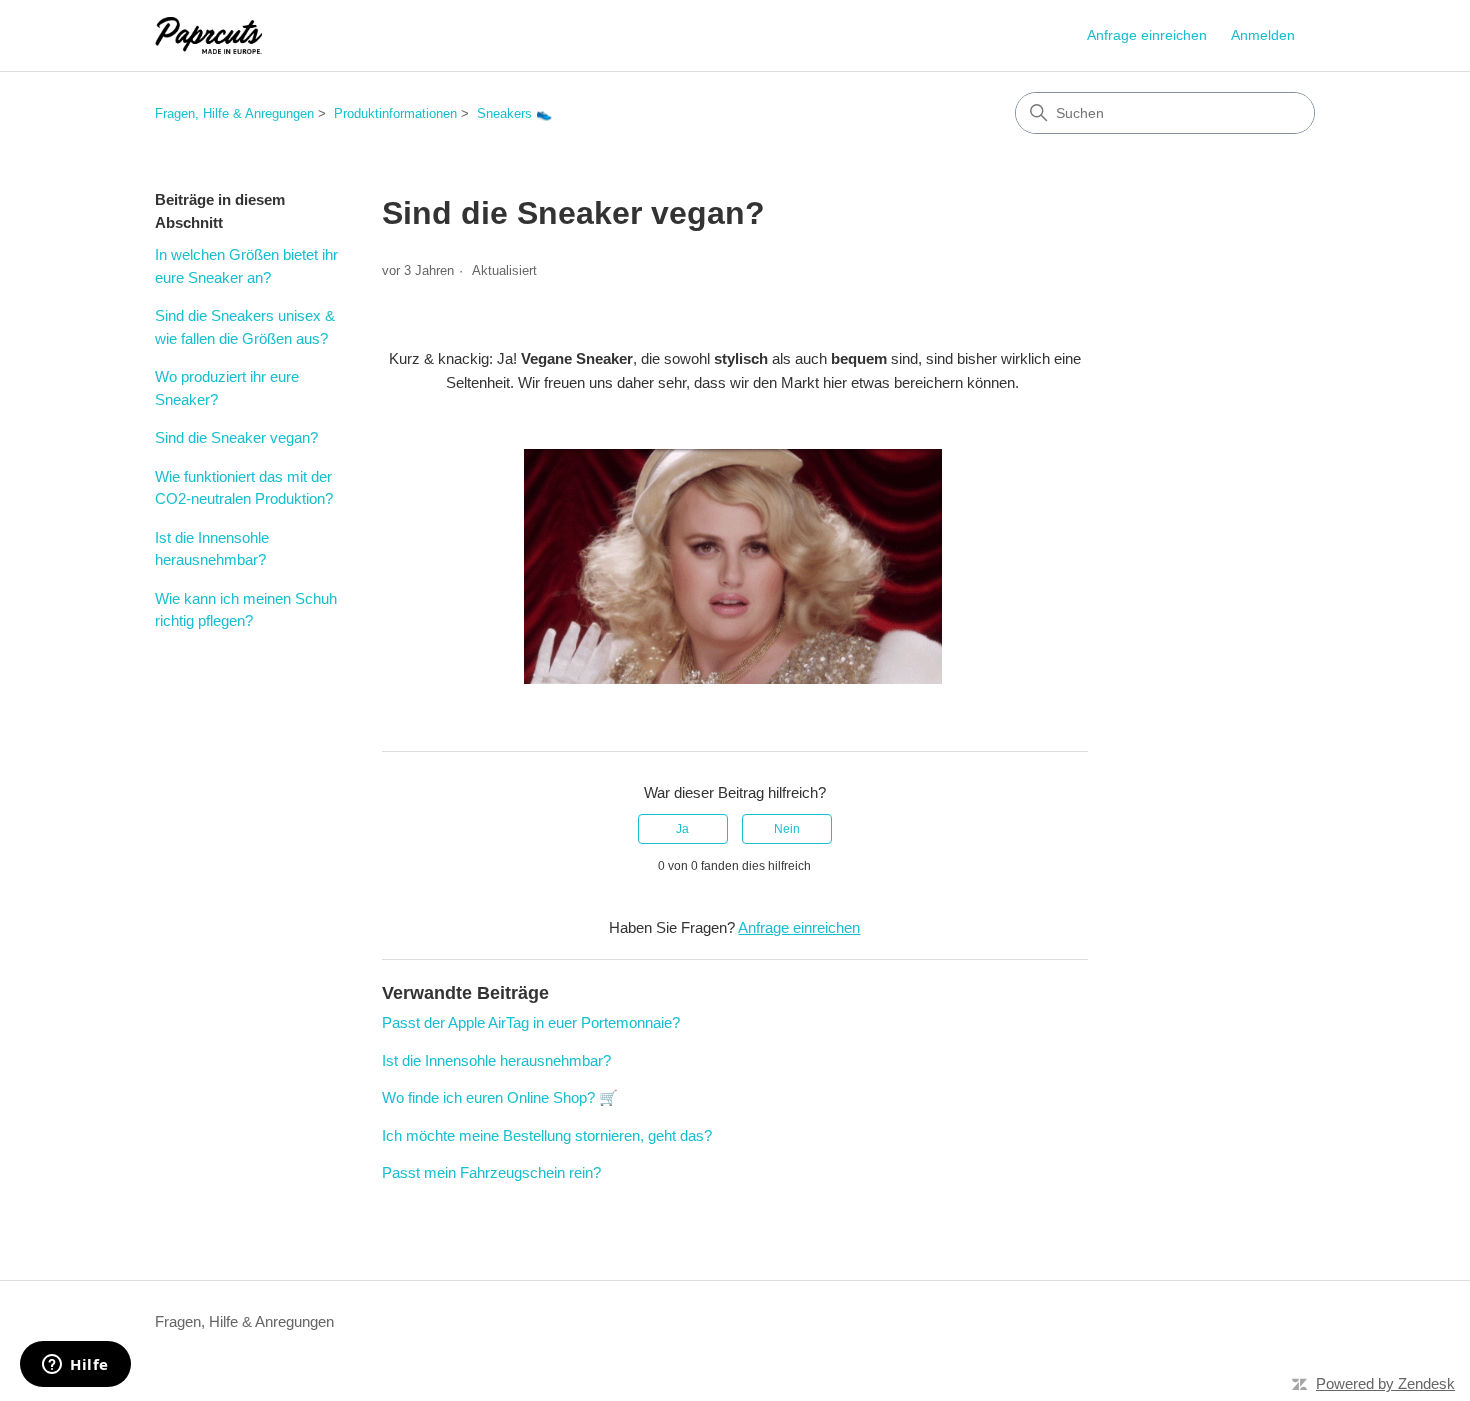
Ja (682, 829)
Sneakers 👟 (514, 113)
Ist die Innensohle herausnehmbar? (212, 549)
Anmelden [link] (1263, 35)
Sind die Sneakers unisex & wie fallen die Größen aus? (245, 327)
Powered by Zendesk (1385, 1383)
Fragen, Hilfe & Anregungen (234, 113)
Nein (787, 829)
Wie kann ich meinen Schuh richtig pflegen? (246, 610)
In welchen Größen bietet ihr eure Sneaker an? (246, 266)
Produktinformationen (395, 113)
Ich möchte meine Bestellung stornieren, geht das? (547, 1135)
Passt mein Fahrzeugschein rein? (491, 1172)
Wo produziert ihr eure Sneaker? (227, 388)
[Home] (208, 35)
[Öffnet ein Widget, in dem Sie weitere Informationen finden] (75, 1366)
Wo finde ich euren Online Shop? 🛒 (500, 1097)
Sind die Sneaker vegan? (236, 437)
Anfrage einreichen (1147, 35)
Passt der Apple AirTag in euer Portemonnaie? (531, 1022)
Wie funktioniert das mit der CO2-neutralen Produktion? (244, 488)
